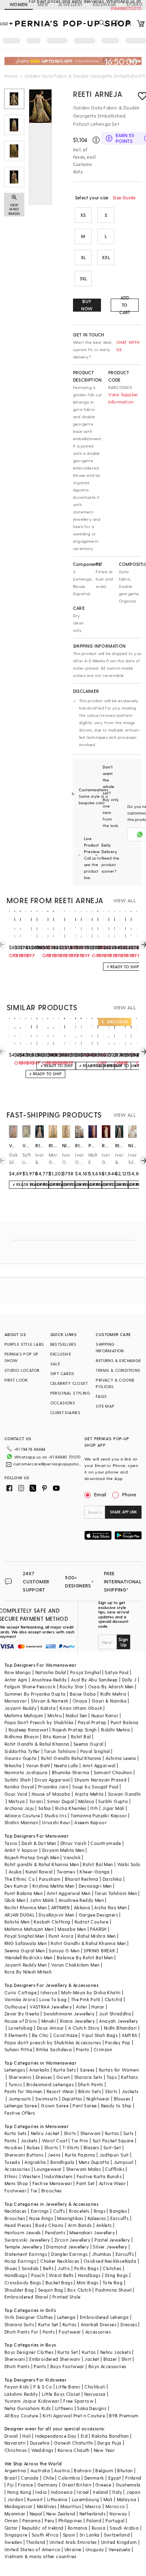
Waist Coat (55, 2140)
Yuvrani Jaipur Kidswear (32, 2401)
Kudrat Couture (92, 1922)
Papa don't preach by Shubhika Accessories (53, 2042)
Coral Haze (65, 2035)
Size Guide (124, 198)
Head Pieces (18, 2225)
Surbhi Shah (17, 1780)
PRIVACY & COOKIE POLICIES (115, 1383)
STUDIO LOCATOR (22, 1370)
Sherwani (91, 2133)
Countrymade (106, 1843)
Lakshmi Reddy (21, 2394)
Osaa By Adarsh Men (111, 1686)
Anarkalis (39, 2070)
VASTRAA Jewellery (51, 2007)
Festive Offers (20, 2113)
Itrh (94, 1808)
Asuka (15, 1872)
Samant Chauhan (113, 1772)
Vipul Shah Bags (100, 2035)
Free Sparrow (78, 2401)
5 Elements (16, 2035)
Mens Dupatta (94, 2162)
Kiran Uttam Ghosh (81, 1708)
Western (31, 2176)
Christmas (16, 2450)
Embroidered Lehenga (104, 2317)
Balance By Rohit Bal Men (85, 1957)
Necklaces (16, 2211)
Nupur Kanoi (105, 1715)
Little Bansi (68, 2387)
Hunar (98, 2007)
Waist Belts (61, 2275)
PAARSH (98, 1929)
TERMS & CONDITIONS (118, 1370)
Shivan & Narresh (49, 1701)
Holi (27, 2436)
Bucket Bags (59, 2282)
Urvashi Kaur (56, 1822)
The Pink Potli (86, 1999)
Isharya (49, 1992)
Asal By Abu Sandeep (94, 1680)
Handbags (16, 2275)
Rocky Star (72, 1686)
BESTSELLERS (63, 1344)
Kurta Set (48, 2324)
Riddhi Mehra (116, 1730)
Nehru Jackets (116, 2352)
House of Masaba (51, 1794)
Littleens (64, 2408)
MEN (43, 4)
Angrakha (35, 2162)
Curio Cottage (20, 1992)
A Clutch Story (84, 2028)
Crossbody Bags (23, 2282)
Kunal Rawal (39, 1872)
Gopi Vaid (16, 1794)
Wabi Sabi (129, 1864)
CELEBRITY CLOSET (69, 1383)
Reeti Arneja (98, 94)
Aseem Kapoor (90, 1822)
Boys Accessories (107, 2366)
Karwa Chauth (74, 2450)
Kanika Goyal (19, 1787)
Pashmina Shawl (114, 2290)
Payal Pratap (92, 1722)
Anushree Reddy (49, 1680)
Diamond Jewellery (68, 2247)
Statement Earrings (26, 2254)
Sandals (30, 2268)
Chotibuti (95, 2387)
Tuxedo (12, 2162)
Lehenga (67, 2317)
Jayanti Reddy (20, 1708)
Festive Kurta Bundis (99, 2176)
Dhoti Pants (90, 2084)
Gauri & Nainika (109, 1701)
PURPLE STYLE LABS (24, 1344)
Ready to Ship (116, 2106)
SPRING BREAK (99, 1951)
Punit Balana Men (24, 1893)
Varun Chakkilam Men (75, 1965)
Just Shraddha (115, 2014)
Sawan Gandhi (125, 1794)
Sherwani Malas (84, 2169)
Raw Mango (18, 1672)
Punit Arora (61, 1936)
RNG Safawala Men (26, 1943)
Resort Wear (60, 2091)
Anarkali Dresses (99, 2324)
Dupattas (72, 2099)
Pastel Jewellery (112, 2240)
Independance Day (56, 2436)
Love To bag (53, 1999)
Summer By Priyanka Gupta (35, 1694)
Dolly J (129, 1680)
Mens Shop (16, 2183)
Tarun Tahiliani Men (116, 1893)
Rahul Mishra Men (97, 1936)
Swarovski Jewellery (27, 2240)
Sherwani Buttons (24, 2155)
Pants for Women (24, 2091)
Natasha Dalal (51, 1672)
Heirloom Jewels (23, 2232)
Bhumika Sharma (71, 1772)
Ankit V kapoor (21, 1850)
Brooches (52, 2191)
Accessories (17, 2169)
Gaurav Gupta (21, 1758)
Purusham (50, 1879)
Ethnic (11, 2176)
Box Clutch (79, 2290)
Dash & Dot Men (39, 1843)
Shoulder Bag (19, 2290)
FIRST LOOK (16, 1380)
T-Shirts (71, 2147)
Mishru (55, 1715)
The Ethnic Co (20, 1879)
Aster (82, 2007)
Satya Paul (116, 1672)
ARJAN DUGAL (19, 1915)
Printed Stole (66, 2297)
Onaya (80, 1701)
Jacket (92, 2359)
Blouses (122, 2099)
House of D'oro (21, 2021)
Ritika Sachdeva (54, 2049)
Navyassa (95, 2394)
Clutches (112, 2268)
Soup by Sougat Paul (95, 1787)
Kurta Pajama (80, 2155)
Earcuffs (119, 2218)
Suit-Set (112, 2147)
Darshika (112, 1879)
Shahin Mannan (21, 1822)
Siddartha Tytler (22, 1751)
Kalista (48, 1708)
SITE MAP (105, 1406)
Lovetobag (21, 2028)
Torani (36, 1801)
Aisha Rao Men (110, 1907)
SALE (55, 1364)
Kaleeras (97, 2218)
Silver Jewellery (110, 2247)
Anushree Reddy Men (81, 1900)
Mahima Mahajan (24, 1715)
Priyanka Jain (53, 1787)
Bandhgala (62, 2162)
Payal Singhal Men (25, 1936)
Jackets (130, 2091)
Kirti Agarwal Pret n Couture (74, 2416)
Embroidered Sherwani (55, 2359)
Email (100, 1494)
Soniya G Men (64, 1951)
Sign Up (123, 1642)
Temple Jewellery (23, 2247)
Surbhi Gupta (113, 1801)
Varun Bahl (38, 1765)
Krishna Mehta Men (54, 1886)
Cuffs (59, 2211)
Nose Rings (41, 2218)
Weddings (42, 2450)
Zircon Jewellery (72, 2240)
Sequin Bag (51, 2290)
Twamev (66, 1872)
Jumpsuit (124, 2162)
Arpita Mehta (89, 1794)
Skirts (111, 2091)
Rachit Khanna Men (26, 1907)
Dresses (44, 2077)
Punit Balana (125, 1722)
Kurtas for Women (119, 2070)
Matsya (17, 1801)
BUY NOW (87, 305)
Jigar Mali (113, 1808)
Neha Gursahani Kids (28, 2408)
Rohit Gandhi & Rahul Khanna (37, 1744)
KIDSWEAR (105, 4)
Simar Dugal (60, 1801)
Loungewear (48, 2169)
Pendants (55, 2232)
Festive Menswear (52, 2183)
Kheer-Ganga (94, 1872)
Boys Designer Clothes (29, 2352)
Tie (34, 2191)
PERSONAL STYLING (70, 1393)
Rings (100, 2211)
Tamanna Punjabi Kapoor (99, 1815)
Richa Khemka (71, 1808)
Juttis (64, 2268)
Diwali (11, 2436)
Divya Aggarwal (52, 1780)
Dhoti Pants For (21, 2332)
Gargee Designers (98, 1915)
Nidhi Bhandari (120, 2028)
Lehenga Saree (21, 2106)
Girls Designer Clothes (29, 2317)
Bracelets (79, 2211)
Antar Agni (16, 1680)
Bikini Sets (90, 2091)
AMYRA (129, 2035)
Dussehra (40, 2443)
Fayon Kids (17, 2387)
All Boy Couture (21, 2416)
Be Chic (41, 2035)
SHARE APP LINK (123, 1512)
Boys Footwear (67, 2366)
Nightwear (98, 2099)
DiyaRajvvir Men (56, 1915)
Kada (131, 2261)
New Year (104, 2450)
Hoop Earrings (20, 2261)
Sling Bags (116, 2275)
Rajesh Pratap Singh (75, 1730)
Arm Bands (80, 2225)
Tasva (11, 1843)
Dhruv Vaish (73, 1843)
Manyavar (16, 1701)
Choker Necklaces (60, 2261)
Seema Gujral (88, 1744)
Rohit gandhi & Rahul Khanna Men (42, 1864)
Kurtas (112, 2133)
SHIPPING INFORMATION (110, 1347)
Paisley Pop (118, 2042)
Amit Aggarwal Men (69, 1893)
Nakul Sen (76, 1715)
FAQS (101, 1396)
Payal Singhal (95, 1751)
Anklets (104, 2225)
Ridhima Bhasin (22, 1737)
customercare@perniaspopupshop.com (48, 1464)
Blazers (91, 2147)
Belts (48, 2268)
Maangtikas (70, 2218)
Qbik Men (15, 1900)
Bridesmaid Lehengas (50, 2084)
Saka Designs (92, 2408)
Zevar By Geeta (22, 2014)
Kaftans (129, 2077)
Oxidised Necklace (104, 2261)
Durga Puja (109, 2443)
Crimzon (103, 2049)
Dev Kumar (16, 1886)
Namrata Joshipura (26, 1772)
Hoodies (14, 2147)
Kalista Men (17, 1922)
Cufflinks (115, 2169)
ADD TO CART (125, 305)
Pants (11, 2140)
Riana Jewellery (77, 2021)
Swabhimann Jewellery (69, 2014)
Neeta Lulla (66, 1765)
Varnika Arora (20, 1999)
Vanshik (72, 1857)
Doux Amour (50, 2028)
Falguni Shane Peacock (30, 1686)
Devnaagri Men (95, 1886)
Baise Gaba (83, 1694)
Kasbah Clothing (52, 1922)
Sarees (87, 2070)
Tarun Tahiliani (60, 1751)
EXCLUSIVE (61, 1354)
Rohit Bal (81, 1737)
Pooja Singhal (85, 1672)
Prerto (83, 2049)
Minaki (49, 2021)
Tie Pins (80, 2140)
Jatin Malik (42, 1900)
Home (11, 76)
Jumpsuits (20, 2099)
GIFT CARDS (62, 1373)
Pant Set (85, 2183)
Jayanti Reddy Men (26, 1965)
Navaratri (15, 2443)
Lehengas (15, 2070)
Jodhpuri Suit (114, 2155)
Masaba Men (72, 1929)
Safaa (45, 1808)
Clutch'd (114, 1999)
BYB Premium (124, 2416)
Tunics (15, 2084)
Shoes (11, 2268)
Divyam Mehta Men (63, 1850)
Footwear (15, 2191)
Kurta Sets (65, 2070)
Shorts (51, 2147)
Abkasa (82, 1907)
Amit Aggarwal (99, 1765)
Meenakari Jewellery (92, 2232)
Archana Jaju (19, 1808)
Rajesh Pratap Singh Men (32, 1857)
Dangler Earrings (69, 2254)
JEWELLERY (70, 4)
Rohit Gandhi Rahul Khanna (71, 1758)
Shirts (70, 2133)
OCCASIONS (63, 1403)
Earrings (40, 2211)
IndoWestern (58, 2176)
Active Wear (112, 2183)
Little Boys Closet (61, 2394)
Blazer (110, 2359)
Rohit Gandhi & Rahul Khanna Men (88, 1943)
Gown (63, 2077)
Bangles (118, 2211)
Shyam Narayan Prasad (100, 1780)
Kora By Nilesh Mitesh (28, 1972)
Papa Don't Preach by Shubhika (39, 1722)
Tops (112, 2077)
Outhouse (15, 2007)
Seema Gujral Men (25, 1951)
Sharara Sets (88, 2077)
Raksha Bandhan (110, 2436)
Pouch (38, 2275)
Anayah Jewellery (118, 2021)
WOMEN (19, 4)
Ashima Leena (121, 1758)
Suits (129, 2133)
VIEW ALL (125, 900)
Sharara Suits (19, 2324)
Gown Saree (55, 2106)
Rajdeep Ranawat (28, 1730)
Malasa (86, 1801)
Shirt (126, 2359)
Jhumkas (102, 2254)
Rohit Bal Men (98, 1864)
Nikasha (13, 1765)
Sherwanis (20, 2077)
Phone (129, 1494)
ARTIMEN (60, 1907)
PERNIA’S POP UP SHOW (21, 1357)
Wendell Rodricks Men (29, 1957)
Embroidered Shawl (26, 2297)
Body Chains (49, 2225)
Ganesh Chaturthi (73, 2443)
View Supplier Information (123, 398)
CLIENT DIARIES (65, 1412)
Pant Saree (85, 2106)
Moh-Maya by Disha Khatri (91, 1992)
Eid (84, 2436)
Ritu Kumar (55, 1737)
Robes (33, 2147)
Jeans (54, 2155)
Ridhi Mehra (113, 1694)
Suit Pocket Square (113, 2140)
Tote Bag (113, 2282)
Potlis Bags (86, 2268)
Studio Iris (55, 1815)
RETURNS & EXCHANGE (118, 1360)
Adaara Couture (22, 1815)
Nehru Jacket (45, 2133)
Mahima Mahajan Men (29, 1929)
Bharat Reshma (82, 1879)
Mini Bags (88, 2282)
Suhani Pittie (18, 2049)
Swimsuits (47, 2099)
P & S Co (43, 2387)
